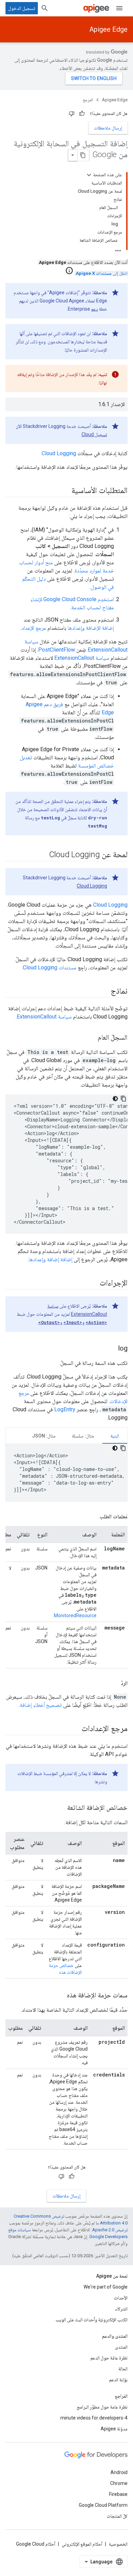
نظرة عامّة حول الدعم (109, 2358)
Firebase (118, 2494)
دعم (94, 309)
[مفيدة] (82, 114)
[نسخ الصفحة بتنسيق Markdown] (83, 155)
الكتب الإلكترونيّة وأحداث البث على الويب (92, 2320)
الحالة (123, 2369)
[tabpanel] (66, 1473)
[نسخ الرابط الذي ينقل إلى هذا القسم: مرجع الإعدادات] (75, 1729)
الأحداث (121, 2298)
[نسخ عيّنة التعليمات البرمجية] (123, 1099)
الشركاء (121, 2309)
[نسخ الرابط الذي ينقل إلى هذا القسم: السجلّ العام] (91, 1038)
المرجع (88, 100)
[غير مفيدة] (72, 114)
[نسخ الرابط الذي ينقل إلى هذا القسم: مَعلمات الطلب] (93, 1517)
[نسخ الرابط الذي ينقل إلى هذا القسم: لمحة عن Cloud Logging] (42, 855)
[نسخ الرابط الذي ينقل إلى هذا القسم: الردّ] (114, 1683)
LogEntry (65, 1409)
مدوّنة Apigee (114, 2429)
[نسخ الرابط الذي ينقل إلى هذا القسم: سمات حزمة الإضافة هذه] (60, 1996)
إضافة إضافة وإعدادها (50, 1259)
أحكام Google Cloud (36, 2544)
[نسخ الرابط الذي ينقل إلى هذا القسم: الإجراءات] (93, 1283)
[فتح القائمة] (119, 8)
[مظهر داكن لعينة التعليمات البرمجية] (115, 1099)
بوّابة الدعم (118, 2380)
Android (119, 2472)
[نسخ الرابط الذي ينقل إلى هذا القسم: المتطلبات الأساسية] (64, 491)
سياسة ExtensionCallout (82, 658)
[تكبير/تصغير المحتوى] (89, 175)
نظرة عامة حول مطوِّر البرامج (102, 2407)
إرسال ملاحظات (108, 128)
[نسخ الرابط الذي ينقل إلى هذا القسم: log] (111, 1349)
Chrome (119, 2483)
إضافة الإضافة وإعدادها (91, 628)
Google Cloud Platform (103, 2505)
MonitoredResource (75, 1615)
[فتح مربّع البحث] (45, 8)
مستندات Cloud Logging (50, 967)
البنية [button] (115, 1436)
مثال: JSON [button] (44, 1436)
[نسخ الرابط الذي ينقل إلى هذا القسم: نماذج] (104, 992)
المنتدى (121, 2347)
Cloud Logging (59, 453)
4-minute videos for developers (94, 2418)
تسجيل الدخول (22, 8)
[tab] (115, 1436)
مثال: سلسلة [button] (83, 1436)
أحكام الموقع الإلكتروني (82, 2544)
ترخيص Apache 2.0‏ (110, 2230)
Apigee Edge (108, 29)
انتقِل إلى (102, 273)
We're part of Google (106, 2287)
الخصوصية (118, 2544)
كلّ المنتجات (117, 2516)
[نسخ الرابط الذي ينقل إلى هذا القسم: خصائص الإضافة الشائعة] (60, 1808)
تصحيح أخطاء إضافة (41, 1705)
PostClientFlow (57, 650)
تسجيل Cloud (94, 434)
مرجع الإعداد (34, 628)
